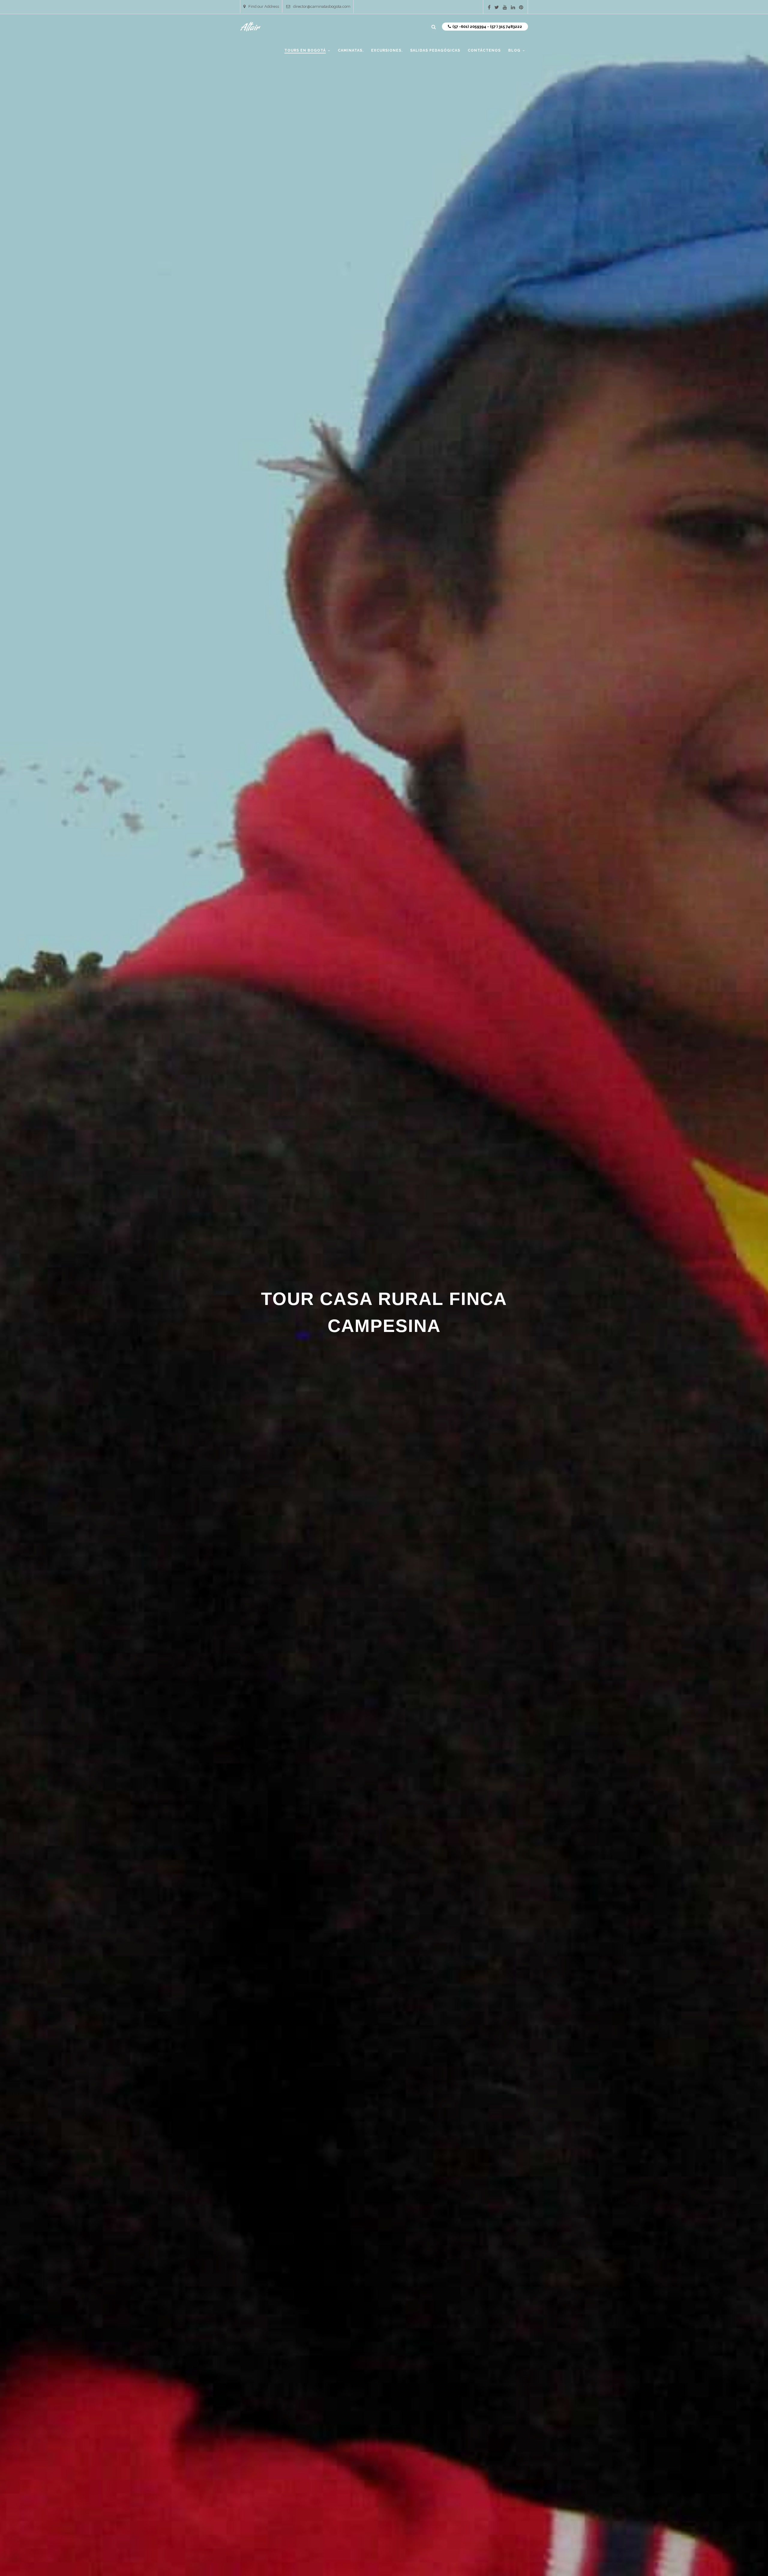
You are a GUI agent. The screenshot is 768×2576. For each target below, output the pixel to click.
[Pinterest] (521, 7)
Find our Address (264, 6)
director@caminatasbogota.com (322, 6)
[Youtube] (505, 7)
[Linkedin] (513, 7)
